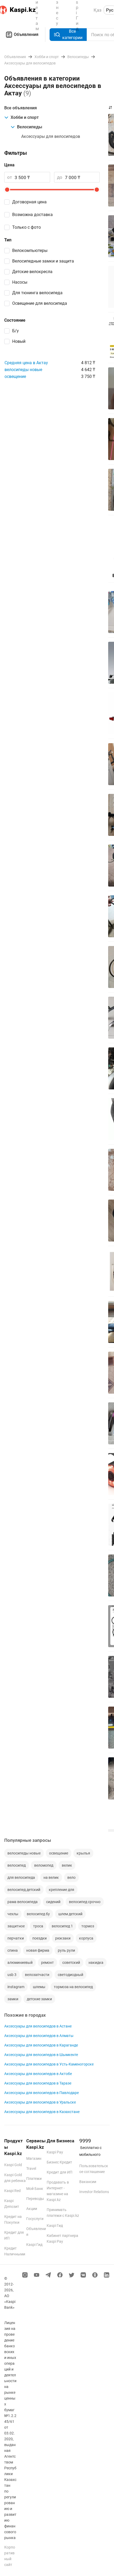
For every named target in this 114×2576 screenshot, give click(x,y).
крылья (83, 1853)
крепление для (62, 1890)
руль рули (66, 1950)
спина (13, 1950)
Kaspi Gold (13, 2165)
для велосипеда (21, 1877)
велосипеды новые (23, 370)
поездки (40, 1938)
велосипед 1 (62, 1926)
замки (13, 1999)
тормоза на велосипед (73, 1987)
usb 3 (12, 1975)
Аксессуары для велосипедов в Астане (38, 2026)
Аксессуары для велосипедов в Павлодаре (41, 2093)
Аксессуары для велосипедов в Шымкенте (41, 2055)
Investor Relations (94, 2192)
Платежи (34, 2179)
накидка (96, 1963)
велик (67, 1865)
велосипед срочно (85, 1902)
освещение (15, 376)
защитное (16, 1926)
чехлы (13, 1914)
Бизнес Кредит (59, 2162)
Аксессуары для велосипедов (51, 136)
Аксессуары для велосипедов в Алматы (39, 2036)
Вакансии (88, 2182)
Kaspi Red (12, 2191)
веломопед (44, 1865)
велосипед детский (24, 1890)
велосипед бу (38, 1914)
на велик (51, 1877)
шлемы (39, 1987)
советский (71, 1963)
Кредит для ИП (60, 2172)
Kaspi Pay (55, 2152)
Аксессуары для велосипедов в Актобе (38, 2074)
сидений (53, 1902)
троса (38, 1926)
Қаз (98, 10)
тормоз (88, 1926)
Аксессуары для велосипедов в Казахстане (42, 2112)
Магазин (34, 2158)
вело (71, 1877)
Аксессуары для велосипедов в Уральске (40, 2102)
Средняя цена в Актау (26, 363)
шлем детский (70, 1914)
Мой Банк (35, 2189)
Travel (31, 2168)
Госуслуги (35, 2219)
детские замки (39, 1999)
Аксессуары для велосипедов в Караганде (41, 2045)
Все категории (72, 34)
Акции (32, 2209)
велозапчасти (37, 1975)
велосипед (17, 1865)
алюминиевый (20, 1963)
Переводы (35, 2199)
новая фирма (38, 1950)
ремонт (47, 1963)
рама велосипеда (23, 1902)
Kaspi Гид (34, 2245)
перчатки (16, 1938)
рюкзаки (63, 1938)
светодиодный (71, 1975)
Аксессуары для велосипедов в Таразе (38, 2083)
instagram (16, 1987)
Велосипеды (30, 127)
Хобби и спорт (25, 117)
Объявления (26, 34)
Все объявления (21, 108)
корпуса (86, 1938)
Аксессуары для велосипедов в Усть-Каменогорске (49, 2064)
